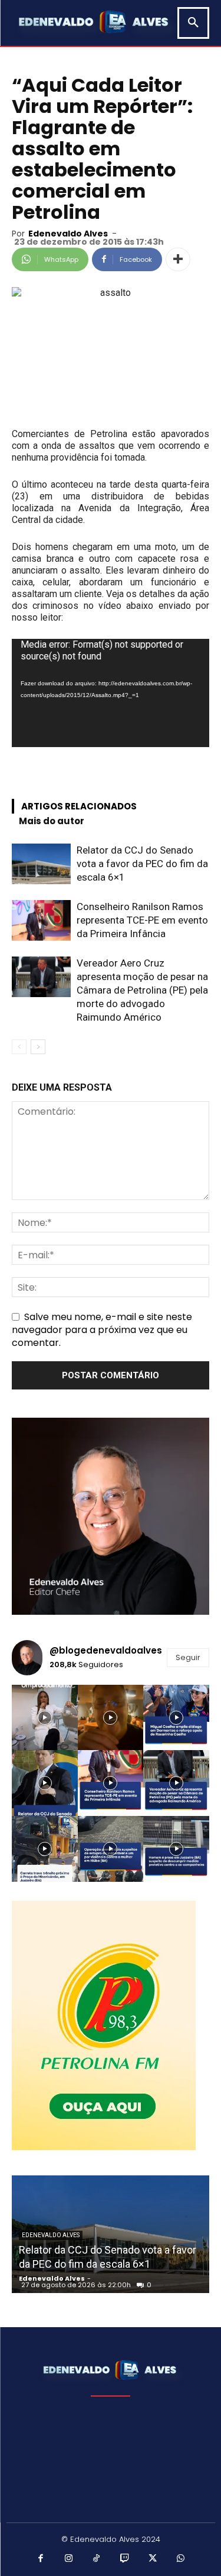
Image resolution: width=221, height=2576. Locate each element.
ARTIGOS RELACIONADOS (79, 806)
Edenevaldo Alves (68, 234)
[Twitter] (153, 2559)
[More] (178, 259)
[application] (111, 693)
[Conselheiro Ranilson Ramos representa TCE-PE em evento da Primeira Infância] (41, 920)
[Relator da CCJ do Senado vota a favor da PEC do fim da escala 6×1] (41, 864)
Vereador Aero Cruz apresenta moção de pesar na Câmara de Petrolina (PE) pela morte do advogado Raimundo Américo (142, 990)
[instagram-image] (45, 1718)
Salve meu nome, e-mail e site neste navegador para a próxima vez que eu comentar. (102, 1330)
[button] (193, 23)
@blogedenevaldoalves (106, 1650)
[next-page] (38, 1047)
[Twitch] (125, 2559)
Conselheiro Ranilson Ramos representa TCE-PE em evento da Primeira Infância (142, 920)
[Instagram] (69, 2559)
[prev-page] (19, 1047)
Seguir (188, 1657)
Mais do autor (52, 821)
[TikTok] (97, 2559)
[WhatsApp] (181, 2559)
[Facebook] (41, 2559)
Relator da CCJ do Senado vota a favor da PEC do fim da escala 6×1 (142, 864)
